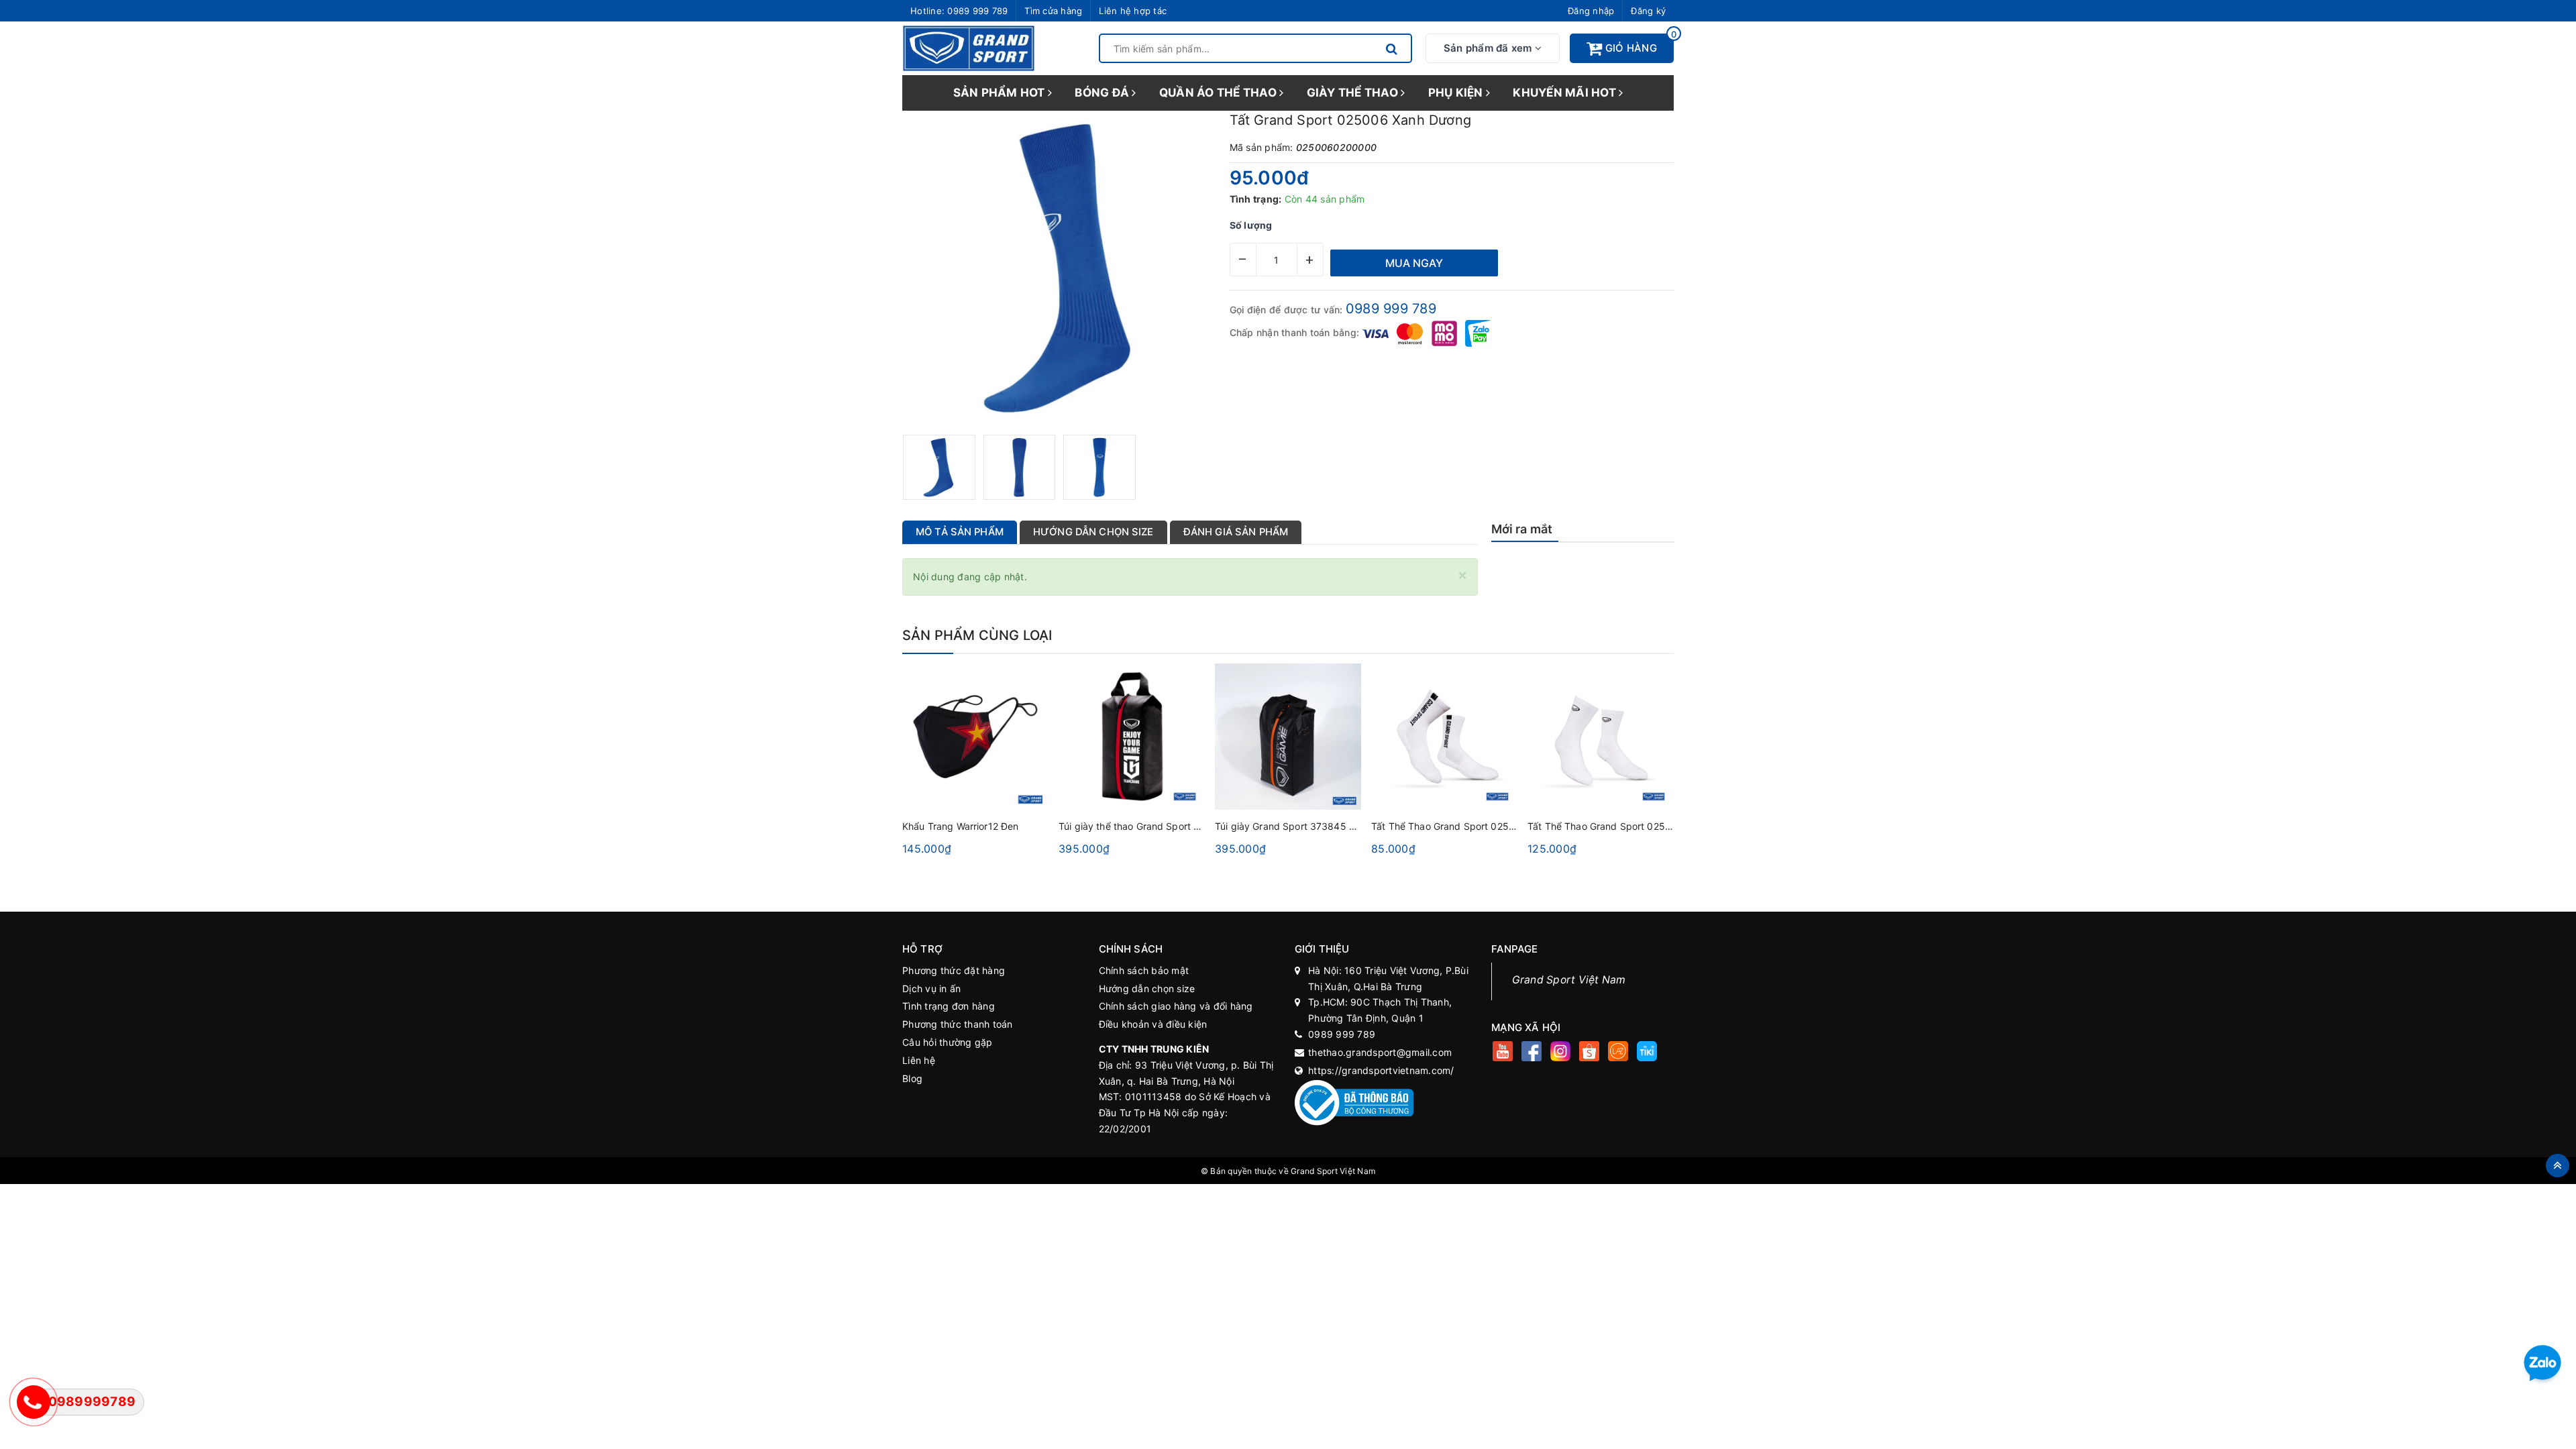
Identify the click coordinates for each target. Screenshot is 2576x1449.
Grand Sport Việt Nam (1569, 980)
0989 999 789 (977, 11)
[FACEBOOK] (1532, 1053)
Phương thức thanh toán (958, 1024)
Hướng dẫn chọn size (1147, 988)
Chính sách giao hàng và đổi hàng (1176, 1006)
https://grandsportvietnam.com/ (1381, 1070)
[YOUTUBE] (1503, 1053)
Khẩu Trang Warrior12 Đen (960, 826)
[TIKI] (1647, 1053)
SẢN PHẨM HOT (1001, 93)
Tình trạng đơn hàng (949, 1006)
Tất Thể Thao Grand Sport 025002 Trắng (1619, 826)
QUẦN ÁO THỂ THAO (1219, 93)
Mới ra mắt (1522, 529)
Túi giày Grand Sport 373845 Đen (1291, 826)
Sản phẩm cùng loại (977, 635)
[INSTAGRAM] (1561, 1053)
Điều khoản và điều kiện (1153, 1024)
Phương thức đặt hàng (954, 970)
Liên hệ (919, 1060)
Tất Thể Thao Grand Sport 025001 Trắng (1463, 826)
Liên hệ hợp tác (1133, 11)
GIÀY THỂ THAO (1354, 93)
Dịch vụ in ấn (931, 988)
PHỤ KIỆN (1457, 93)
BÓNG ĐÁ (1103, 93)
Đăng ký (1648, 11)
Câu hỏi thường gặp (948, 1042)
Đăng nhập (1591, 11)
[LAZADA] (1618, 1053)
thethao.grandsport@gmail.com (1380, 1052)
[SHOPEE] (1590, 1053)
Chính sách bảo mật (1144, 970)
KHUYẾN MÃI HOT (1566, 93)
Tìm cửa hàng (1053, 11)
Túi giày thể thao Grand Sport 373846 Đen (1155, 826)
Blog (912, 1078)
